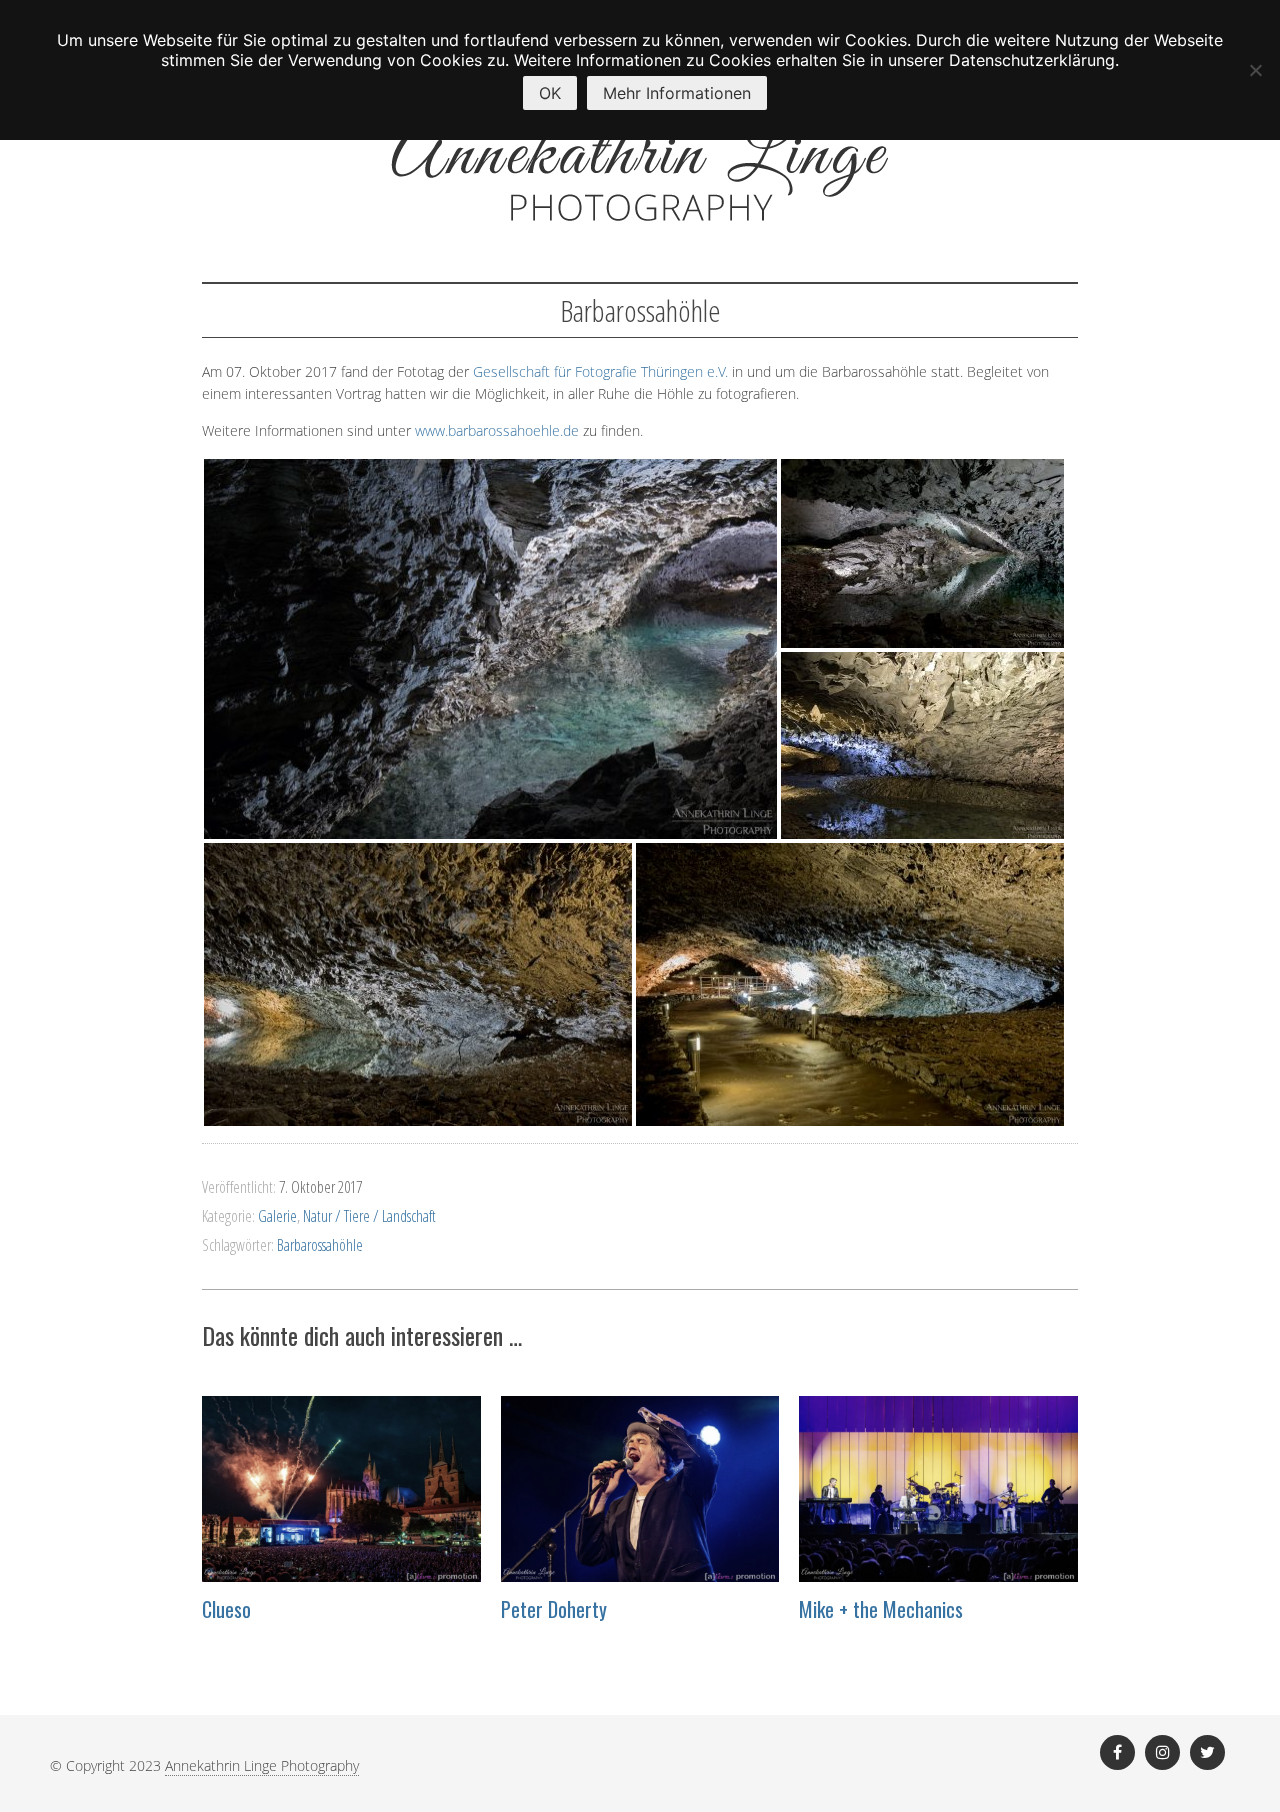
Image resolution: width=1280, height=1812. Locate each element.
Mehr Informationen (677, 93)
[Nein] (1255, 70)
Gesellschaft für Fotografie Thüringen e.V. (600, 371)
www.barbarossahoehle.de (497, 430)
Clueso (226, 1609)
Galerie (277, 1216)
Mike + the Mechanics (881, 1609)
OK (550, 93)
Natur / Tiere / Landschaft (369, 1216)
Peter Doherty (554, 1609)
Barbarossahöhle (320, 1245)
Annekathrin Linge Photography (262, 1765)
